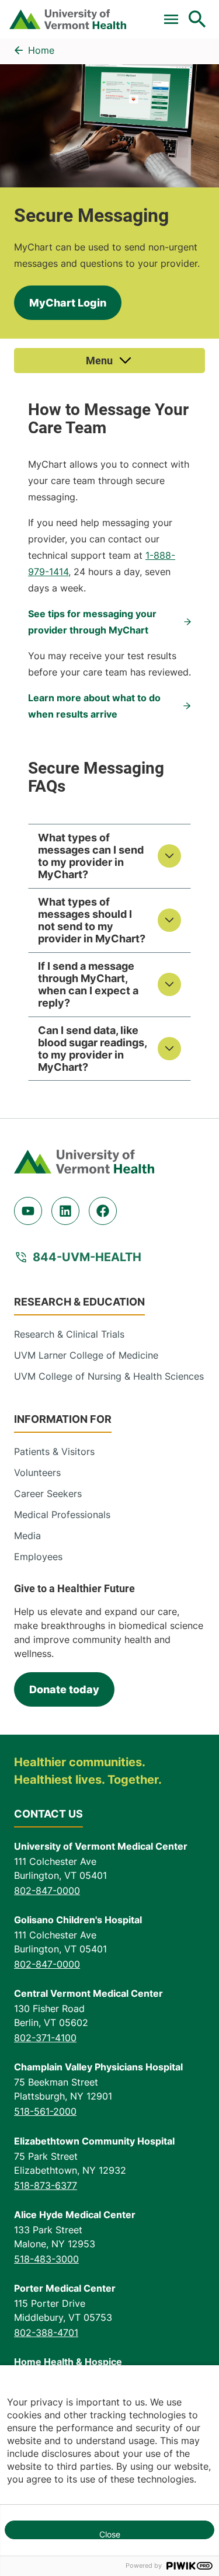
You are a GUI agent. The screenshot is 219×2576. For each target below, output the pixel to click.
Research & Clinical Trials (69, 1334)
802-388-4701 (46, 2333)
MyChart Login (68, 303)
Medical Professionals (62, 1515)
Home (41, 50)
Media (27, 1536)
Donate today (64, 1689)
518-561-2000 (45, 2111)
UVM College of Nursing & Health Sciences (109, 1376)
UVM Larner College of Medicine (86, 1355)
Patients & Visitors (54, 1451)
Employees (38, 1557)
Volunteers (37, 1473)
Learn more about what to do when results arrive (94, 706)
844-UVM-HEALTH (87, 1257)
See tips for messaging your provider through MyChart (92, 622)
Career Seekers (48, 1494)
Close (110, 2534)
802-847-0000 (47, 1891)
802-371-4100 (45, 2038)
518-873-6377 (46, 2185)
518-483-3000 (46, 2259)
